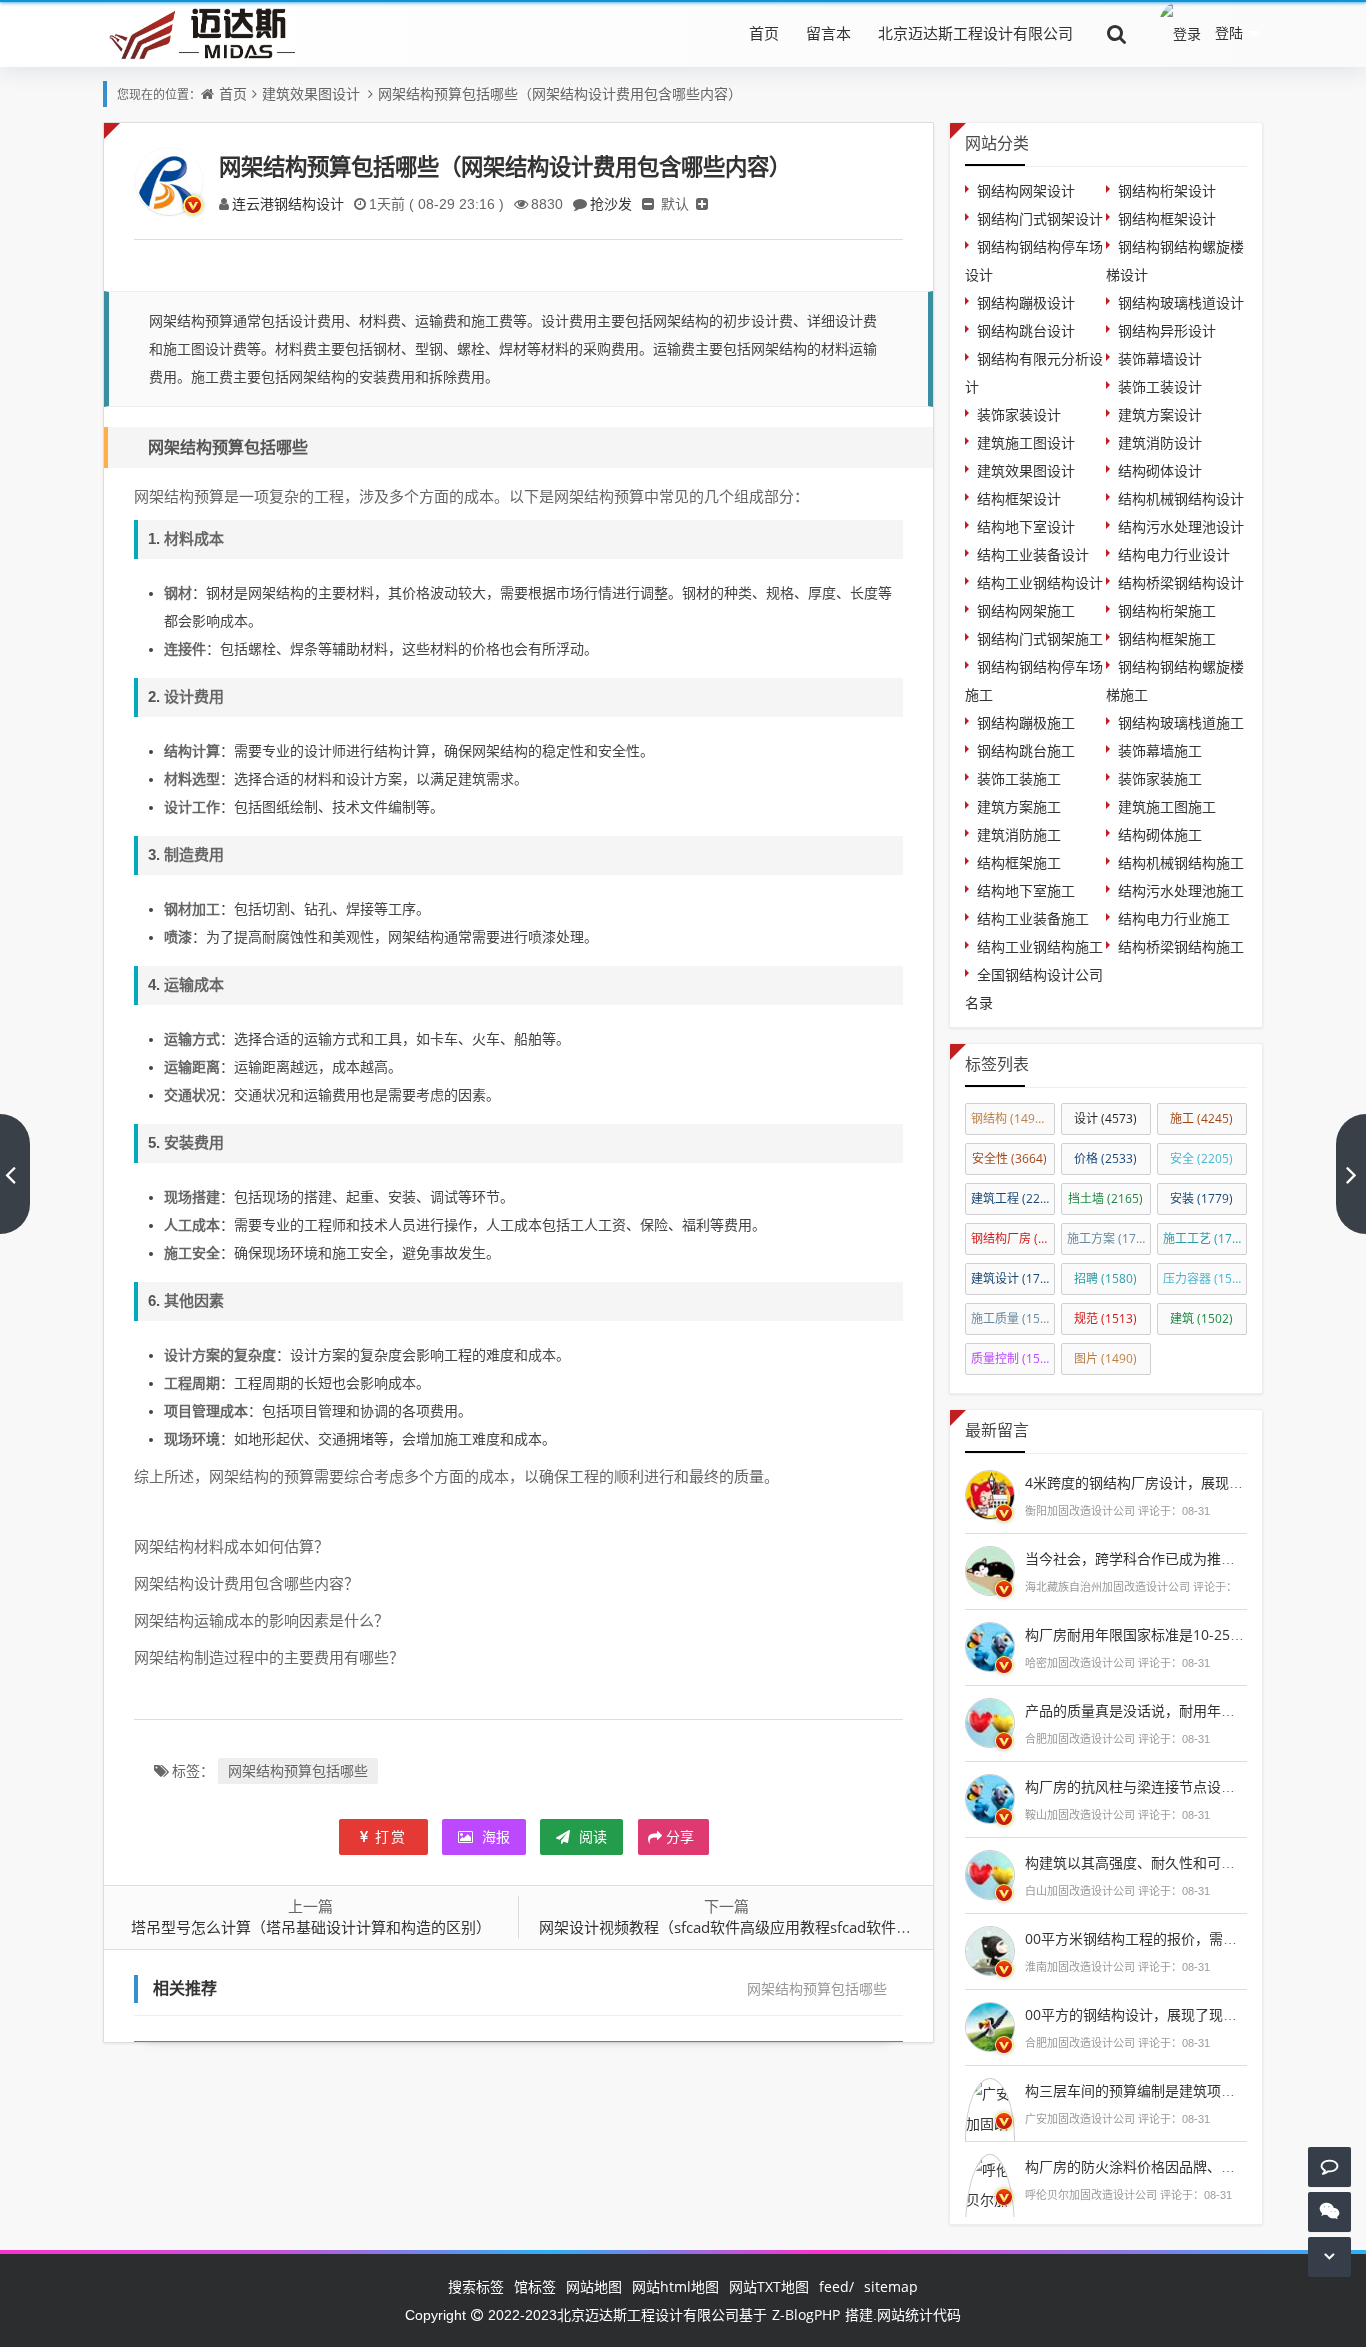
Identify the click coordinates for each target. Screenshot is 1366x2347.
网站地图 (594, 2286)
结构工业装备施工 (1033, 918)
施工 (1201, 1118)
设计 (1105, 1118)
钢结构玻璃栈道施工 (1181, 722)
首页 (764, 33)
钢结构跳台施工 (1026, 750)
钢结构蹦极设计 (1026, 302)
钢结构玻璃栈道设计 (1181, 302)
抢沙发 (611, 203)
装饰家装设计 (1019, 414)
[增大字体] (702, 203)
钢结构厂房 (1013, 1238)
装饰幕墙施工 (1160, 750)
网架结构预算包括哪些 (298, 1770)
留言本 (828, 33)
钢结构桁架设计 (1167, 190)
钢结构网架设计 (1026, 190)
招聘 (1105, 1278)
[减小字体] (648, 203)
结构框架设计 (1019, 498)
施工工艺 (1205, 1238)
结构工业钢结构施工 (1040, 946)
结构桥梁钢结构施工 (1181, 946)
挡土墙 (1105, 1198)
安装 (1201, 1198)
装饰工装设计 (1160, 386)
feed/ (836, 2286)
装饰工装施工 (1019, 778)
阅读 (591, 1836)
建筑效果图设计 (311, 93)
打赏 (391, 1836)
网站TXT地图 (769, 2286)
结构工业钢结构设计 (1040, 582)
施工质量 (1013, 1318)
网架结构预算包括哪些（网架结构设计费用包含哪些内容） (560, 93)
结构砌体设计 (1160, 470)
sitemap (891, 2286)
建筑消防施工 (1019, 834)
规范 (1105, 1318)
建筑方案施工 (1019, 806)
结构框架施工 (1019, 862)
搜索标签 (476, 2286)
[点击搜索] (1117, 33)
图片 (1105, 1358)
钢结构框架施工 (1167, 638)
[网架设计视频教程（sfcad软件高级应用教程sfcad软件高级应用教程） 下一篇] (1351, 1174)
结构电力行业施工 (1174, 918)
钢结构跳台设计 (1026, 330)
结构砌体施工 (1160, 834)
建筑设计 (1013, 1278)
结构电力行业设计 (1174, 554)
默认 (675, 203)
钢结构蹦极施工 (1026, 722)
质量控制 (1013, 1358)
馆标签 (535, 2286)
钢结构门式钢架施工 (1040, 638)
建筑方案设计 (1160, 414)
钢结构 (1012, 1118)
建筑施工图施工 (1167, 806)
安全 (1201, 1158)
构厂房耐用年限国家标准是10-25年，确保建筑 (1169, 1634)
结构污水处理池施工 (1181, 890)
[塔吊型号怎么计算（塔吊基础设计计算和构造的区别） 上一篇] (15, 1174)
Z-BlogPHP (806, 2314)
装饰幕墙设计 (1160, 358)
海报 (494, 1836)
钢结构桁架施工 (1167, 610)
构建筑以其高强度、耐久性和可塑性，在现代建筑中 (1186, 1862)
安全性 (1009, 1158)
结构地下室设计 (1026, 526)
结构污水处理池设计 (1181, 526)
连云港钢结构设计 (288, 203)
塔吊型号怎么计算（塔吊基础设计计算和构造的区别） (311, 1927)
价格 (1105, 1158)
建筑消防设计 (1160, 442)
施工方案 (1109, 1238)
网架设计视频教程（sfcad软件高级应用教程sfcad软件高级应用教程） (770, 1927)
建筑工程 (1013, 1198)
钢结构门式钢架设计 (1040, 218)
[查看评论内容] (990, 1492)
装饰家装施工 (1160, 778)
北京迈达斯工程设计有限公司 (975, 33)
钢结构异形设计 (1167, 330)
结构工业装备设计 (1033, 554)
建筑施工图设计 (1026, 442)
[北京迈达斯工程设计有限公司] (199, 32)
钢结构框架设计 (1167, 218)
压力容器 (1205, 1278)
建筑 (1201, 1318)
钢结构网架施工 (1026, 610)
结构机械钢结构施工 (1181, 862)
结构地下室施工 (1026, 890)
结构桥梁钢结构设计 (1181, 582)
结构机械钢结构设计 (1181, 498)
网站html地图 (675, 2286)
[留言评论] (1329, 2166)
